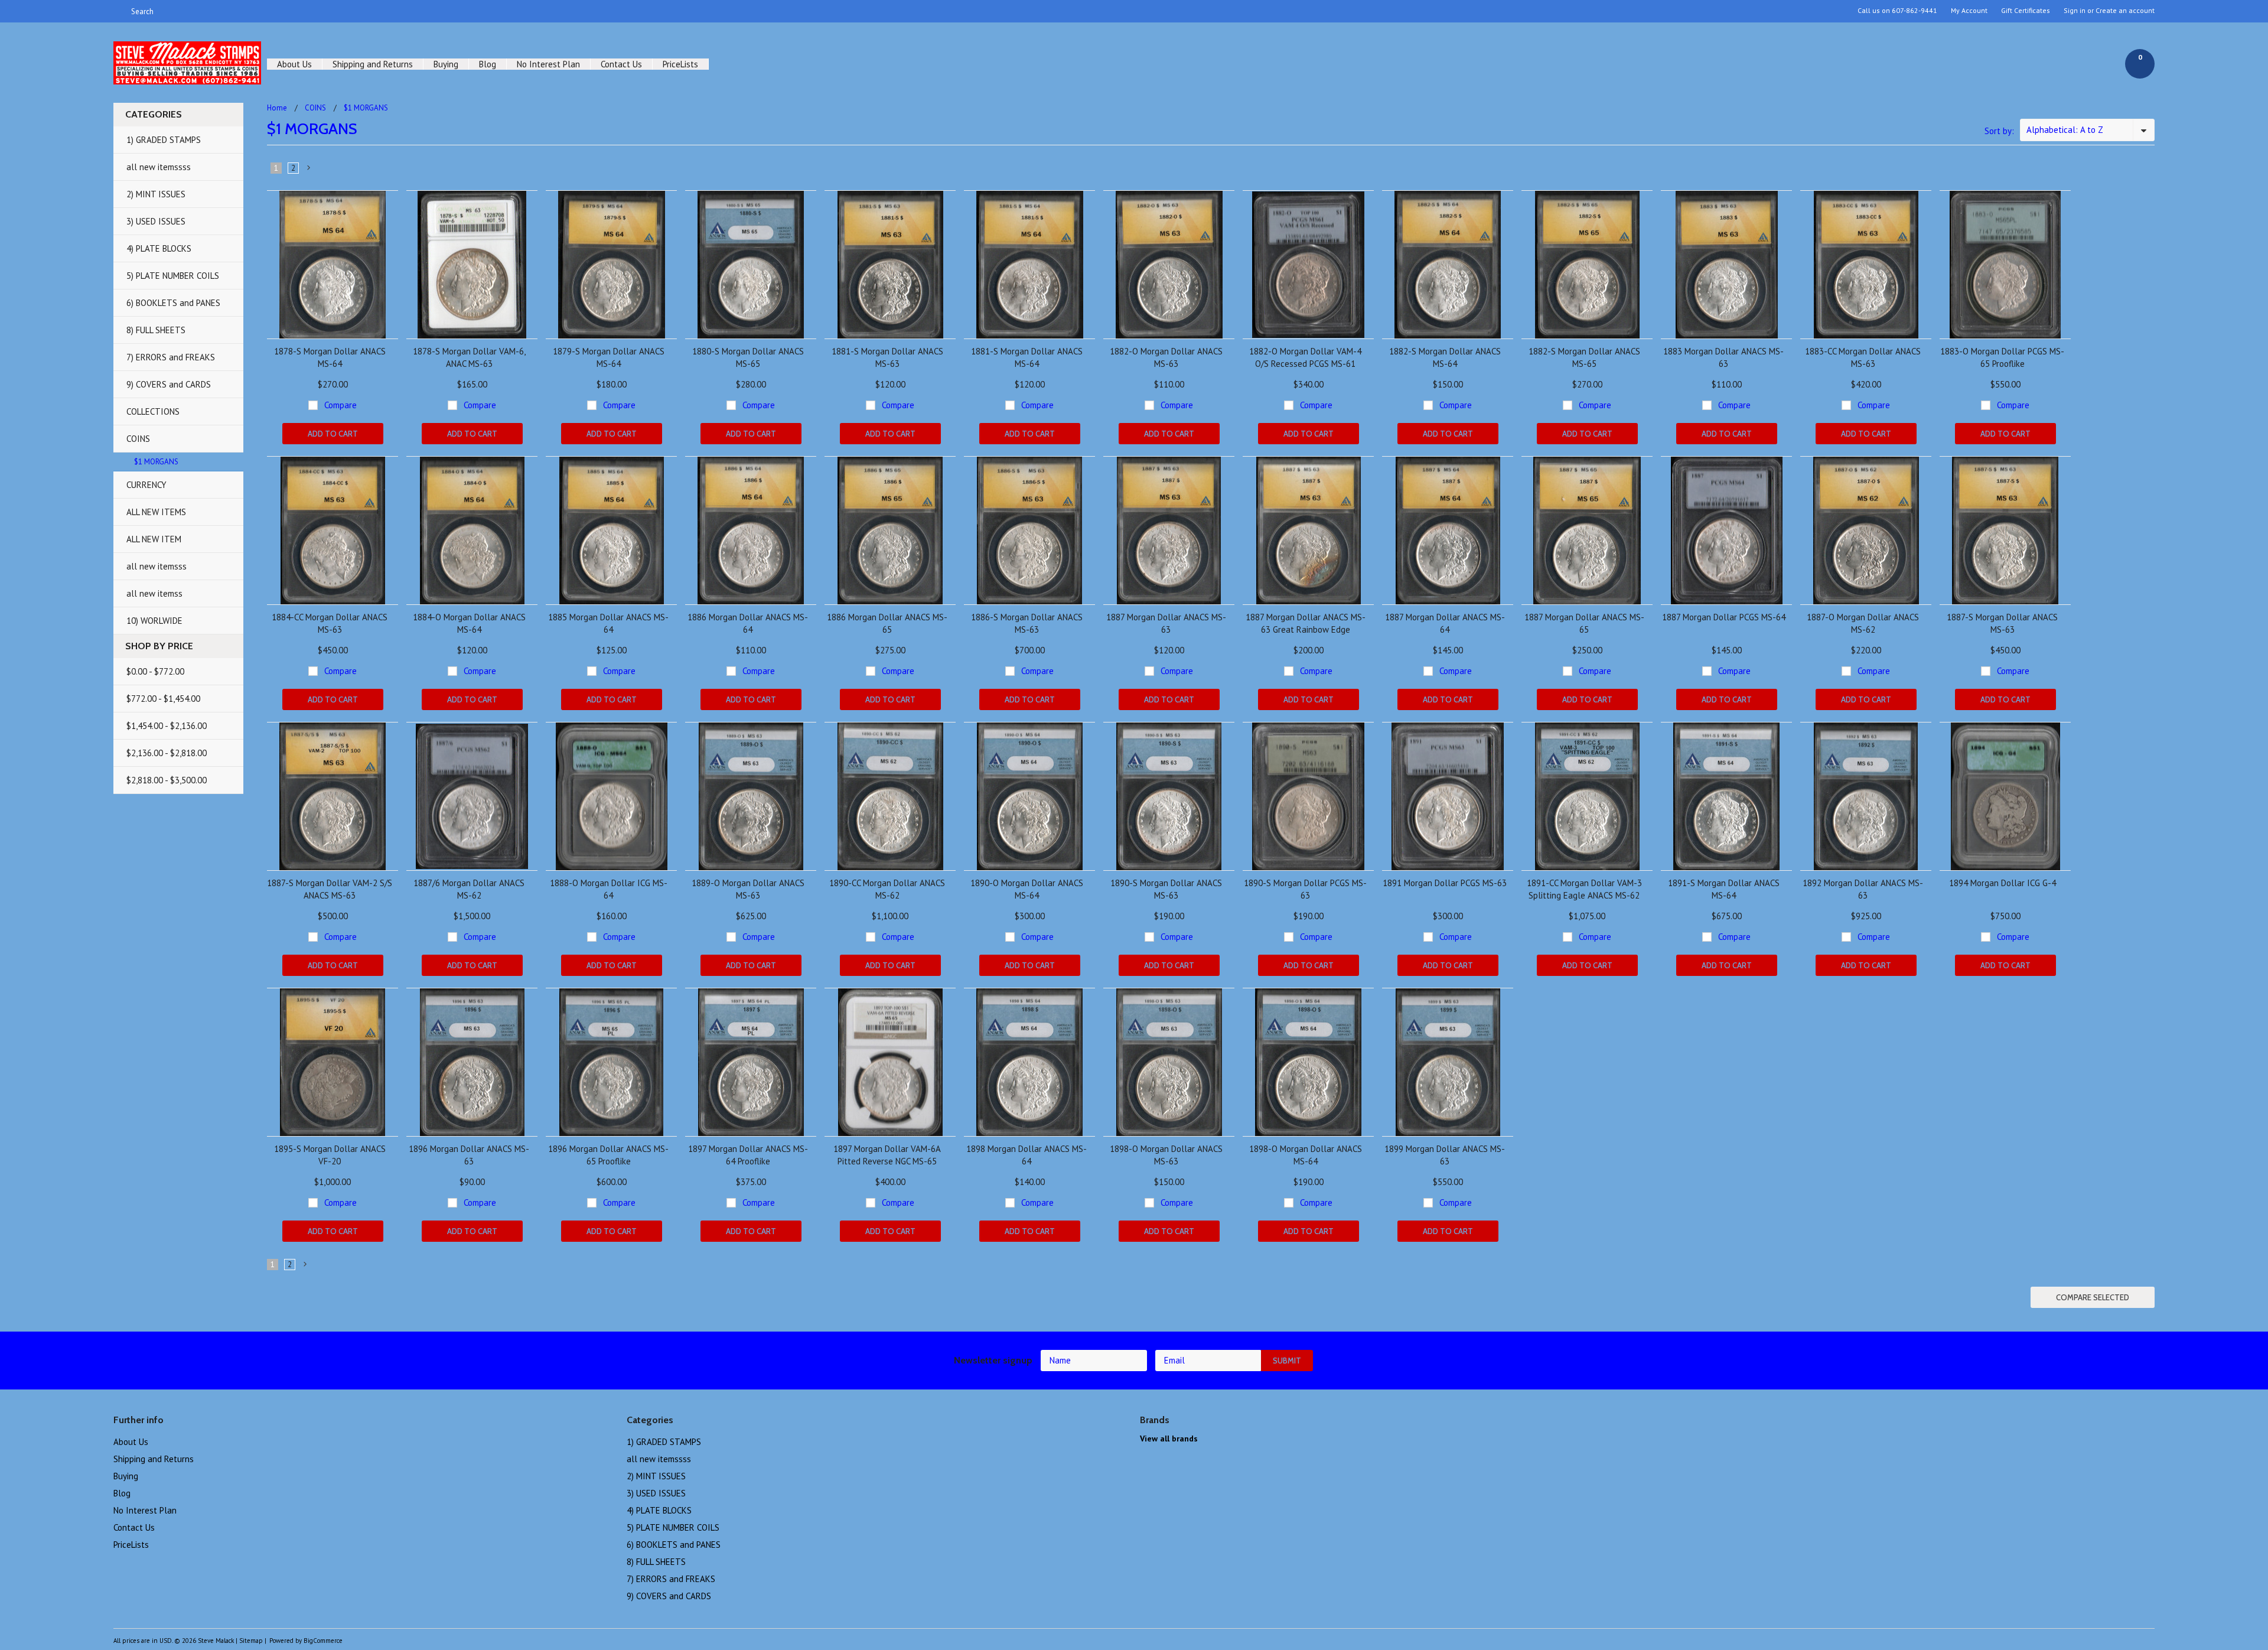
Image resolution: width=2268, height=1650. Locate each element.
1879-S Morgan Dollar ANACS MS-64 (609, 357)
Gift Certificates (2026, 11)
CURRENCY (146, 485)
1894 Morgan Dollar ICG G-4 (2003, 883)
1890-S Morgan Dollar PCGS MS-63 (1305, 889)
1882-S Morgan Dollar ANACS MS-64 (1445, 357)
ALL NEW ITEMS (156, 512)
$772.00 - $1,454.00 (163, 699)
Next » (309, 170)
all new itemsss (157, 566)
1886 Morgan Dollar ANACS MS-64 (748, 623)
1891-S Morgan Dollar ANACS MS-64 (1724, 889)
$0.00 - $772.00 (155, 671)
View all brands (1169, 1439)
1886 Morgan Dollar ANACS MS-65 (887, 623)
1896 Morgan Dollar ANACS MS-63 (469, 1155)
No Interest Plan (548, 64)
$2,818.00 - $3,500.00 (167, 780)
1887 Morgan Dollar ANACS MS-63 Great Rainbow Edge (1306, 623)
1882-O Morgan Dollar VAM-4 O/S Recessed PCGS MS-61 (1305, 357)
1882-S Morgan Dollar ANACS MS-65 (1584, 357)
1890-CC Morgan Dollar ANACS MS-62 (887, 889)
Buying (446, 64)
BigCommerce (323, 1641)
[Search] (118, 11)
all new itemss (154, 593)
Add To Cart (333, 434)
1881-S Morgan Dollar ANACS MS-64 (1027, 357)
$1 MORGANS (156, 462)
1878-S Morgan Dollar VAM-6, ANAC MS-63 (469, 357)
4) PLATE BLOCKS (159, 248)
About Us (294, 64)
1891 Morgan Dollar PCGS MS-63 (1445, 883)
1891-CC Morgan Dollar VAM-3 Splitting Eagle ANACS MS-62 (1584, 889)
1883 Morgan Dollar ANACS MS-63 (1723, 357)
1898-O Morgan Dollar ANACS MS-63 (1166, 1155)
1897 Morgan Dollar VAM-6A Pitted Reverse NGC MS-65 (887, 1155)
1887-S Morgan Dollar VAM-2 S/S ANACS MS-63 (330, 889)
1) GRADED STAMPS (164, 140)
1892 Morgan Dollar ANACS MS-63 (1863, 889)
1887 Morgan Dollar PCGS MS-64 (1724, 617)
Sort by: (1999, 131)
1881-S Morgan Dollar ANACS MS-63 (887, 357)
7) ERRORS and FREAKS (171, 357)
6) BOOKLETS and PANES (173, 303)
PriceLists (680, 64)
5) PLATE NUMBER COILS (173, 276)
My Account (1969, 11)
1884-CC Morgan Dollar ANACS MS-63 (330, 623)
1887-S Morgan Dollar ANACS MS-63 (2002, 623)
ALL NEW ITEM (154, 539)
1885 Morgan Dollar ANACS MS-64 (608, 623)
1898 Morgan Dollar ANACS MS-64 (1027, 1155)
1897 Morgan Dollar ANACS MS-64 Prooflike (748, 1155)
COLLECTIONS (153, 411)
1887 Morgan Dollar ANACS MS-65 (1584, 623)
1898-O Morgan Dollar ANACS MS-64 (1306, 1155)
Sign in (2075, 11)
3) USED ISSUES (156, 221)
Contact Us (621, 64)
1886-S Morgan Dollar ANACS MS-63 (1027, 623)
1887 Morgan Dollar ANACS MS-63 (1166, 623)
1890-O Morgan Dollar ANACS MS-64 (1027, 889)
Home (277, 108)
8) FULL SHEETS (156, 330)
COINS (138, 439)
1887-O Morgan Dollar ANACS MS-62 (1863, 623)
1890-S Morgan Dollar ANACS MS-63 (1166, 889)
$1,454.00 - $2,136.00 (167, 726)
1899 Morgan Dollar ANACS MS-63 (1445, 1155)
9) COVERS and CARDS (169, 384)
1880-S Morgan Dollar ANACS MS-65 (748, 357)
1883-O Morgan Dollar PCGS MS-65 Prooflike (2002, 357)
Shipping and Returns (373, 64)
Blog (488, 64)
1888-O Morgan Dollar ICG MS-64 (609, 889)
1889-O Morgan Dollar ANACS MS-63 (748, 889)
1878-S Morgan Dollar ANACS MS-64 (330, 357)
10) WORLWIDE (154, 621)
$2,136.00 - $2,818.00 (167, 753)
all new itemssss (159, 167)
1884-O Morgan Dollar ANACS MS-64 (469, 623)
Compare (340, 405)
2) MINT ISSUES (156, 194)
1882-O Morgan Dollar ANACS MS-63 (1166, 357)
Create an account (2125, 11)
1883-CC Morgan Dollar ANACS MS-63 (1863, 357)
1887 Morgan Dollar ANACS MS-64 (1445, 623)
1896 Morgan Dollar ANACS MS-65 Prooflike (608, 1155)
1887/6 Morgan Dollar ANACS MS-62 (469, 889)
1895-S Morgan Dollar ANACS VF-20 (330, 1155)
